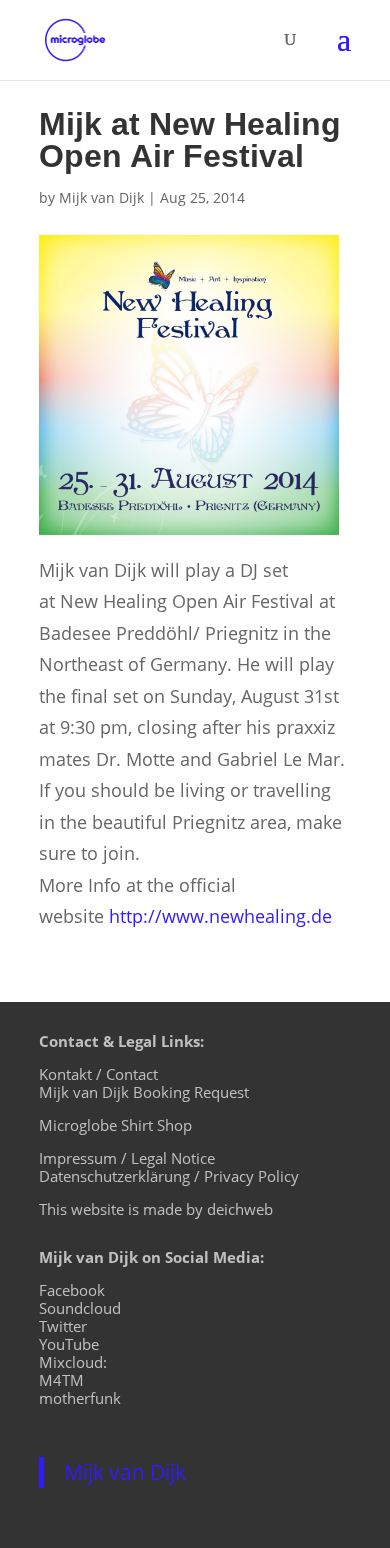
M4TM (61, 1380)
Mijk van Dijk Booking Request (144, 1092)
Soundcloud (80, 1308)
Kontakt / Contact (98, 1074)
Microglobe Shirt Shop (115, 1125)
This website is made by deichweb (156, 1209)
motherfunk (80, 1398)
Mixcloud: (73, 1362)
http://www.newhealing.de (220, 916)
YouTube (69, 1344)
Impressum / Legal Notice (127, 1158)
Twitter (63, 1326)
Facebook (72, 1290)
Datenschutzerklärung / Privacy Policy (169, 1176)
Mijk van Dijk (101, 197)
